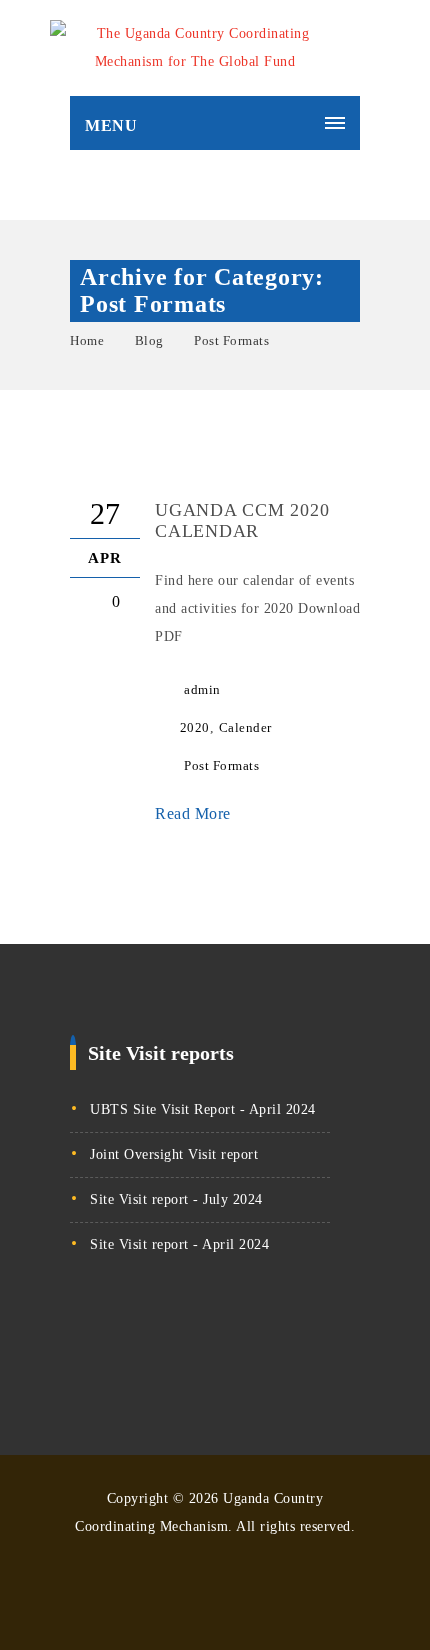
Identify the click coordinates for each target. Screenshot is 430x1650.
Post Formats (231, 340)
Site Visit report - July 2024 (176, 1199)
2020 (195, 727)
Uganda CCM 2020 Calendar (242, 520)
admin (202, 689)
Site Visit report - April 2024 (179, 1244)
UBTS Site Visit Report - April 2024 (203, 1109)
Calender (245, 727)
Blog (149, 340)
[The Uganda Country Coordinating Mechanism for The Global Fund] (195, 48)
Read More (195, 813)
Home (87, 340)
